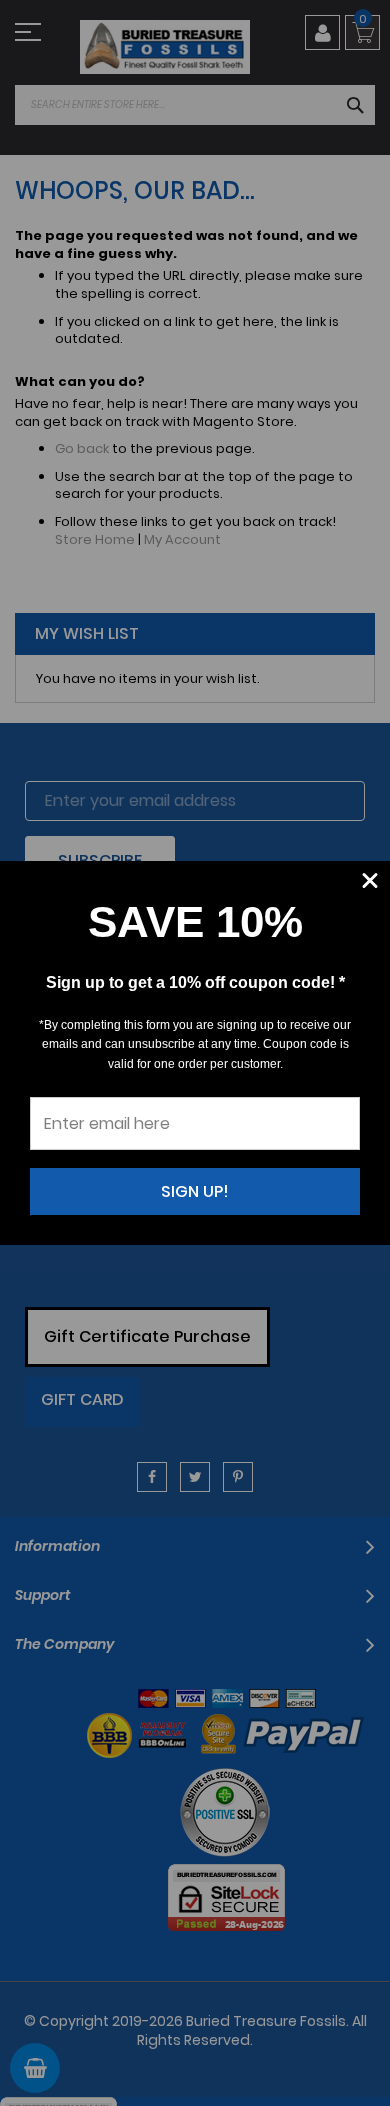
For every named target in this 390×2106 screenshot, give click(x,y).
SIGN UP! (195, 1191)
